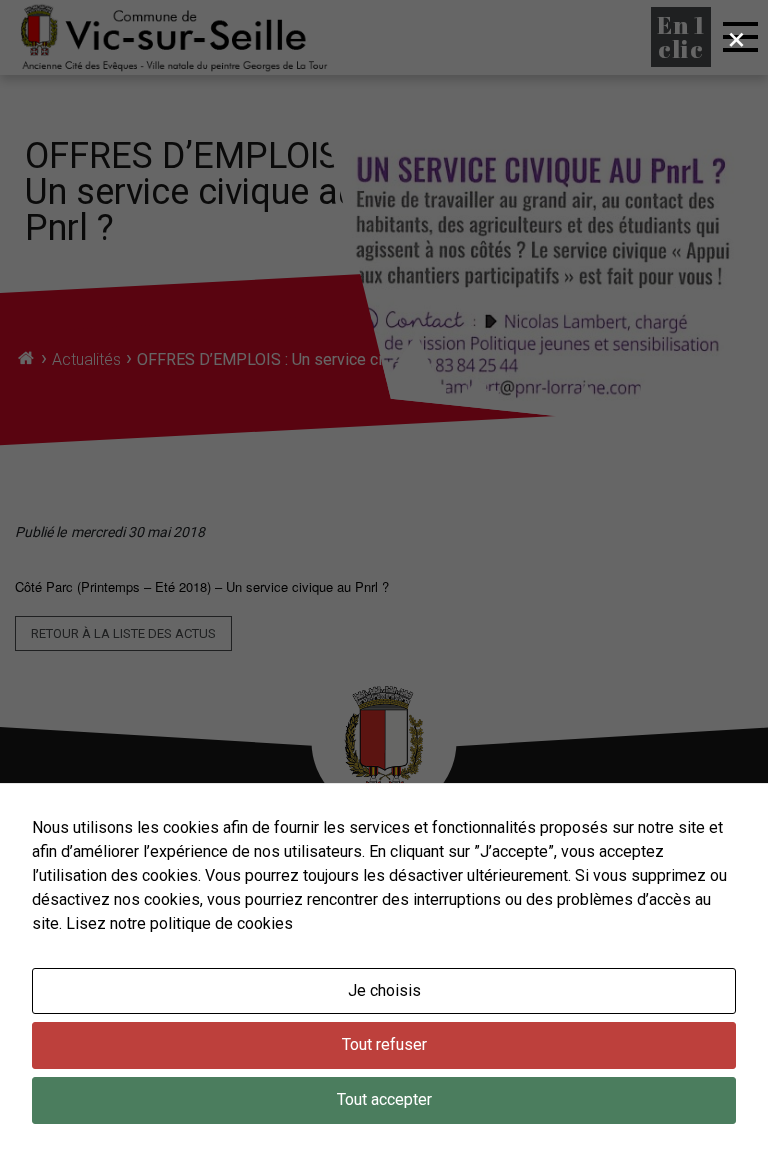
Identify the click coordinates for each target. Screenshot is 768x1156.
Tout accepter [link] (384, 1099)
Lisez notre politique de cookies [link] (179, 923)
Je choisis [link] (384, 990)
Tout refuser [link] (384, 1044)
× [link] (736, 39)
